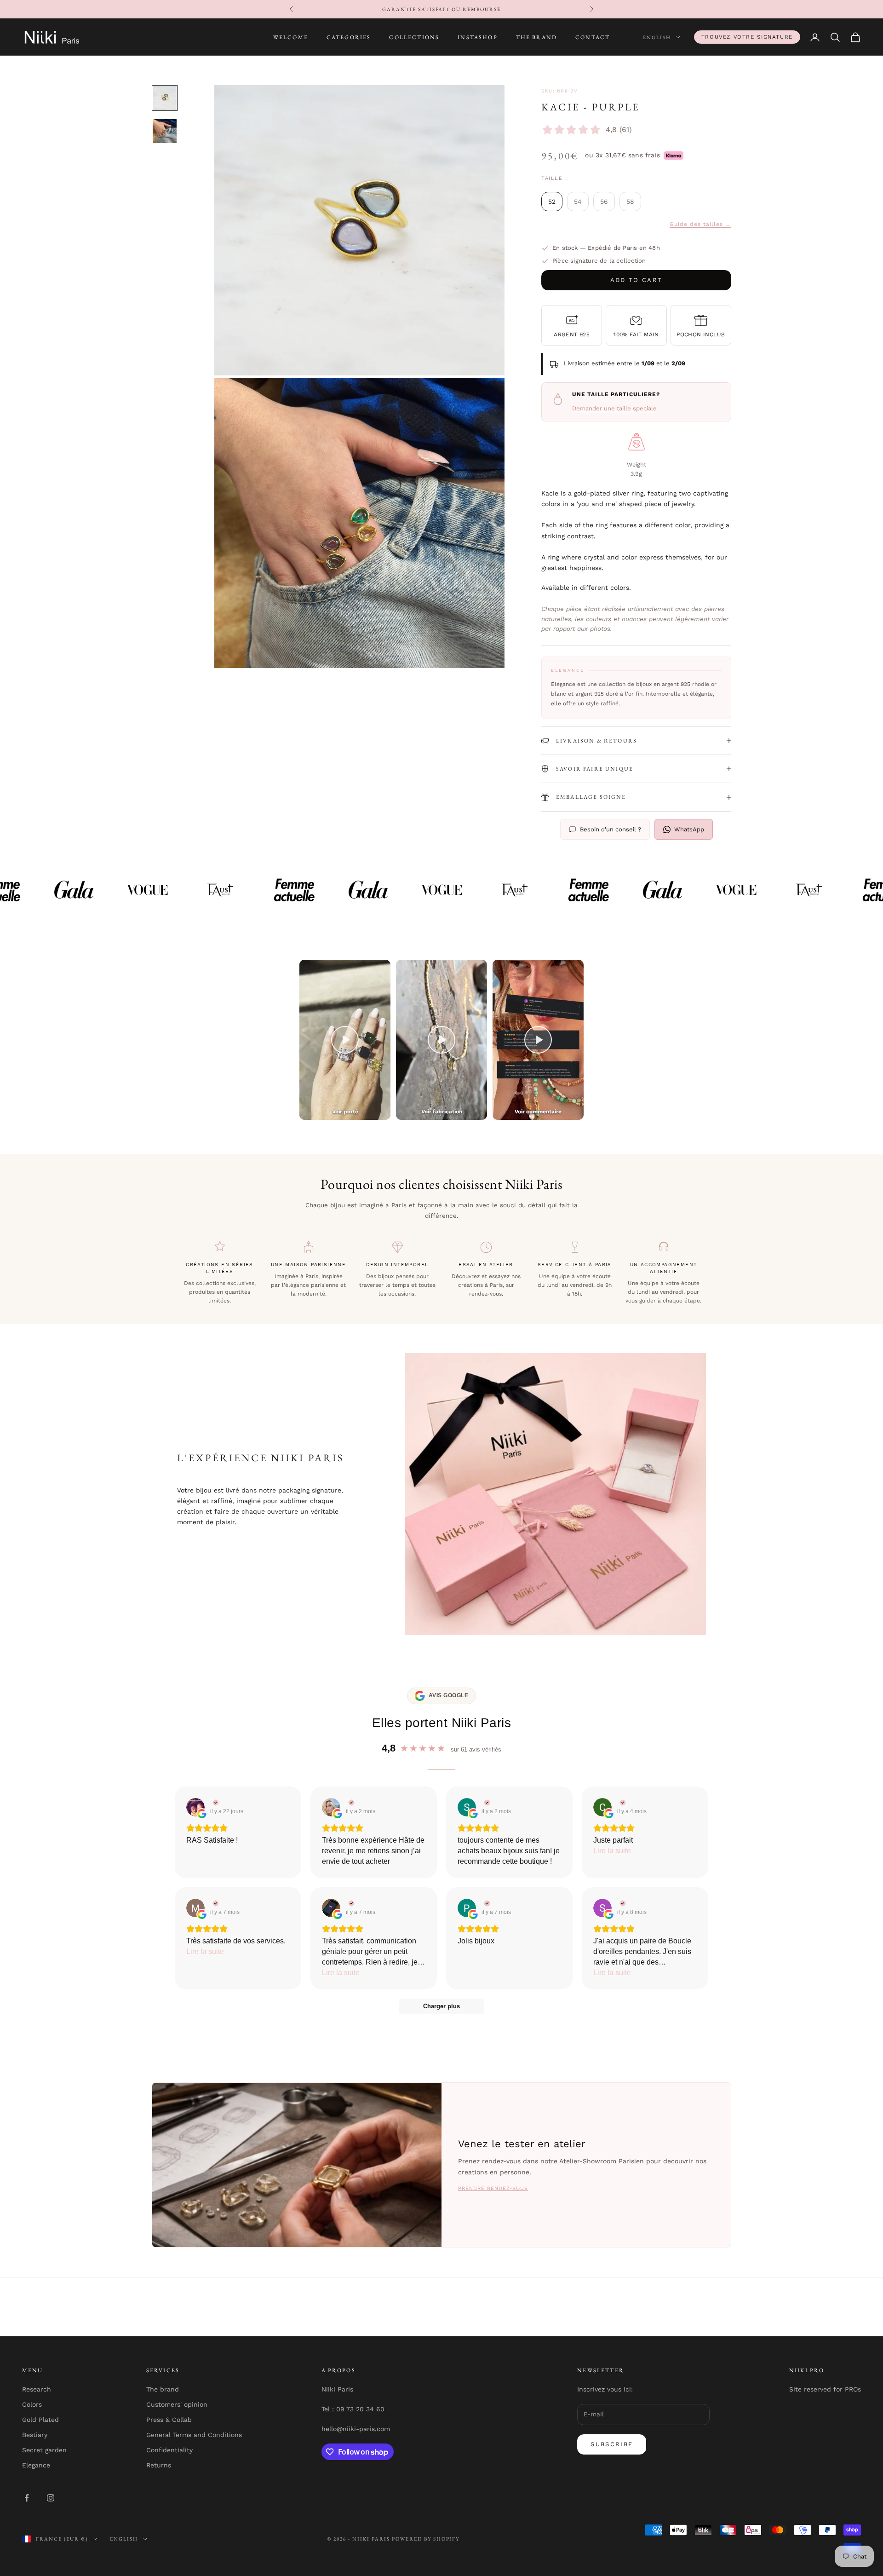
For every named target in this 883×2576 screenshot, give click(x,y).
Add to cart (636, 280)
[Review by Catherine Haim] (350, 1803)
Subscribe (612, 2444)
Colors (32, 2404)
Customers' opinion (177, 2404)
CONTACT (593, 37)
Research (37, 2389)
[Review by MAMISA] (215, 1903)
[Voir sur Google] (195, 1807)
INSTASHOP (477, 37)
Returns (159, 2465)
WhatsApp (689, 829)
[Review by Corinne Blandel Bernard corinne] (622, 1803)
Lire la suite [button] (612, 1851)
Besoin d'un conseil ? (611, 829)
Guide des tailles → (700, 224)
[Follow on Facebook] (27, 2498)
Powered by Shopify (426, 2539)
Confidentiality (169, 2450)
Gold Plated (40, 2420)
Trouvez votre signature (747, 37)
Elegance (36, 2465)
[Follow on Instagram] (51, 2498)
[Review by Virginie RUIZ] (215, 1803)
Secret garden (44, 2450)
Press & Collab (169, 2420)
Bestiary (35, 2435)
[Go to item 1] (165, 98)
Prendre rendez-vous (493, 2188)
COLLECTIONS (414, 37)
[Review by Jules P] (350, 1903)
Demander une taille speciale (614, 408)
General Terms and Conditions (194, 2435)
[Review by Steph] (486, 1803)
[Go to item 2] (165, 131)
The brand (163, 2389)
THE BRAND (536, 37)
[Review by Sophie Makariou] (622, 1903)
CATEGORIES (349, 37)
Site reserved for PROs (825, 2389)
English (657, 37)
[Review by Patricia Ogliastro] (486, 1903)
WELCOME (291, 37)
